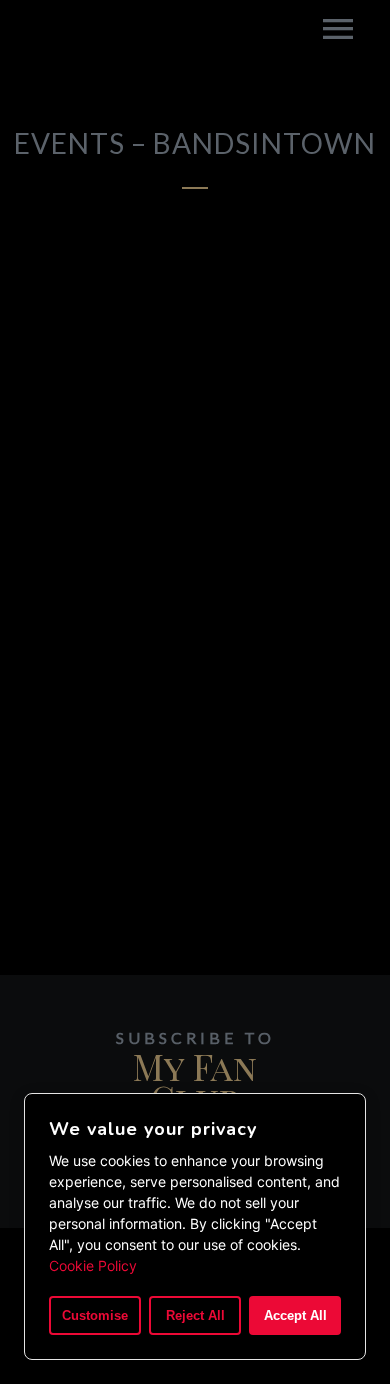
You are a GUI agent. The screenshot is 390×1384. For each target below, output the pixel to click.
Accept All (295, 1315)
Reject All (195, 1315)
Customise (95, 1315)
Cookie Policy (93, 1265)
